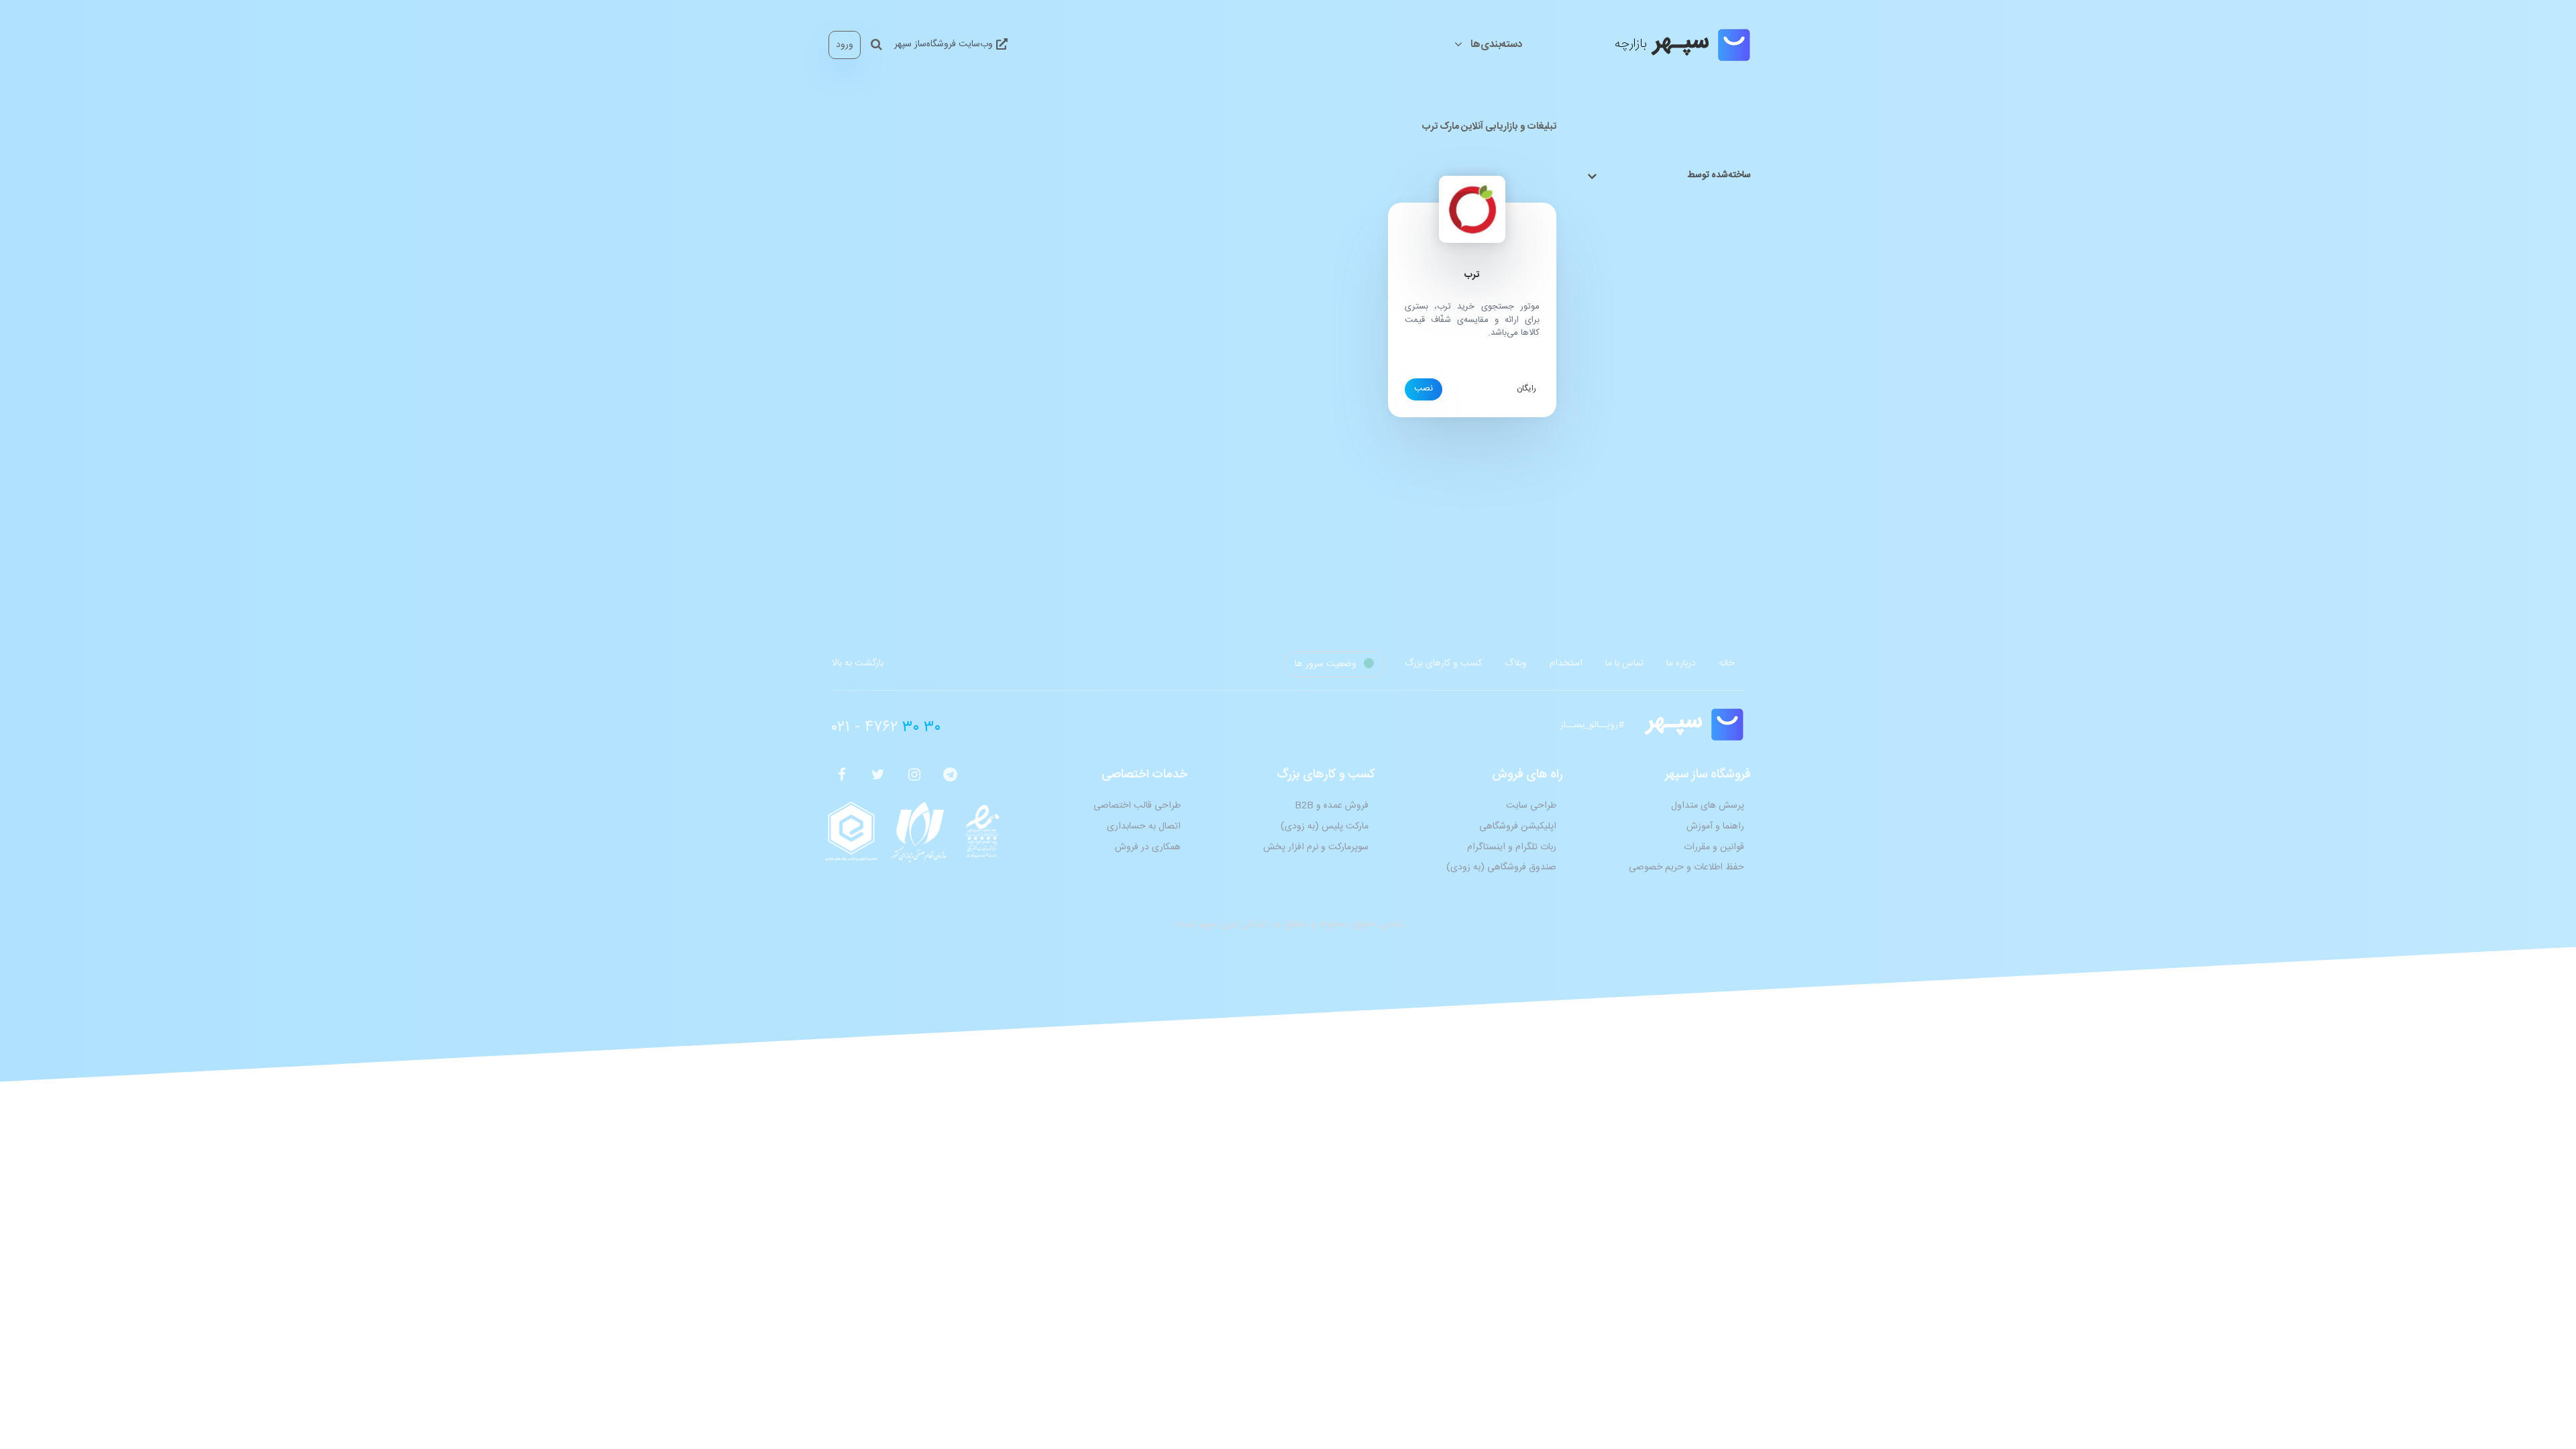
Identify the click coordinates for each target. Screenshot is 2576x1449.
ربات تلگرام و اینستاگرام (1512, 847)
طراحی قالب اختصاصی (1137, 806)
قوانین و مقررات (1714, 847)
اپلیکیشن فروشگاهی (1518, 826)
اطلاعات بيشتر (1424, 389)
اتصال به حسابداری (1144, 826)
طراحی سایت (1531, 806)
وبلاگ (1516, 663)
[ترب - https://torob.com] (1472, 210)
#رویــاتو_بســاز (1592, 725)
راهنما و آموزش (1715, 826)
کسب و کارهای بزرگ (1443, 663)
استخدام (1566, 663)
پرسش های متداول (1708, 806)
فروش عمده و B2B (1332, 806)
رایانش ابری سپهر (1234, 924)
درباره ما (1681, 663)
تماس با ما (1624, 663)
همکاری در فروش (1148, 847)
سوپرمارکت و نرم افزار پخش (1316, 847)
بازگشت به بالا (858, 663)
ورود (845, 45)
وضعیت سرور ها (1327, 664)
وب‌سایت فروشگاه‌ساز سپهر (945, 44)
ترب (1472, 275)
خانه (1726, 663)
